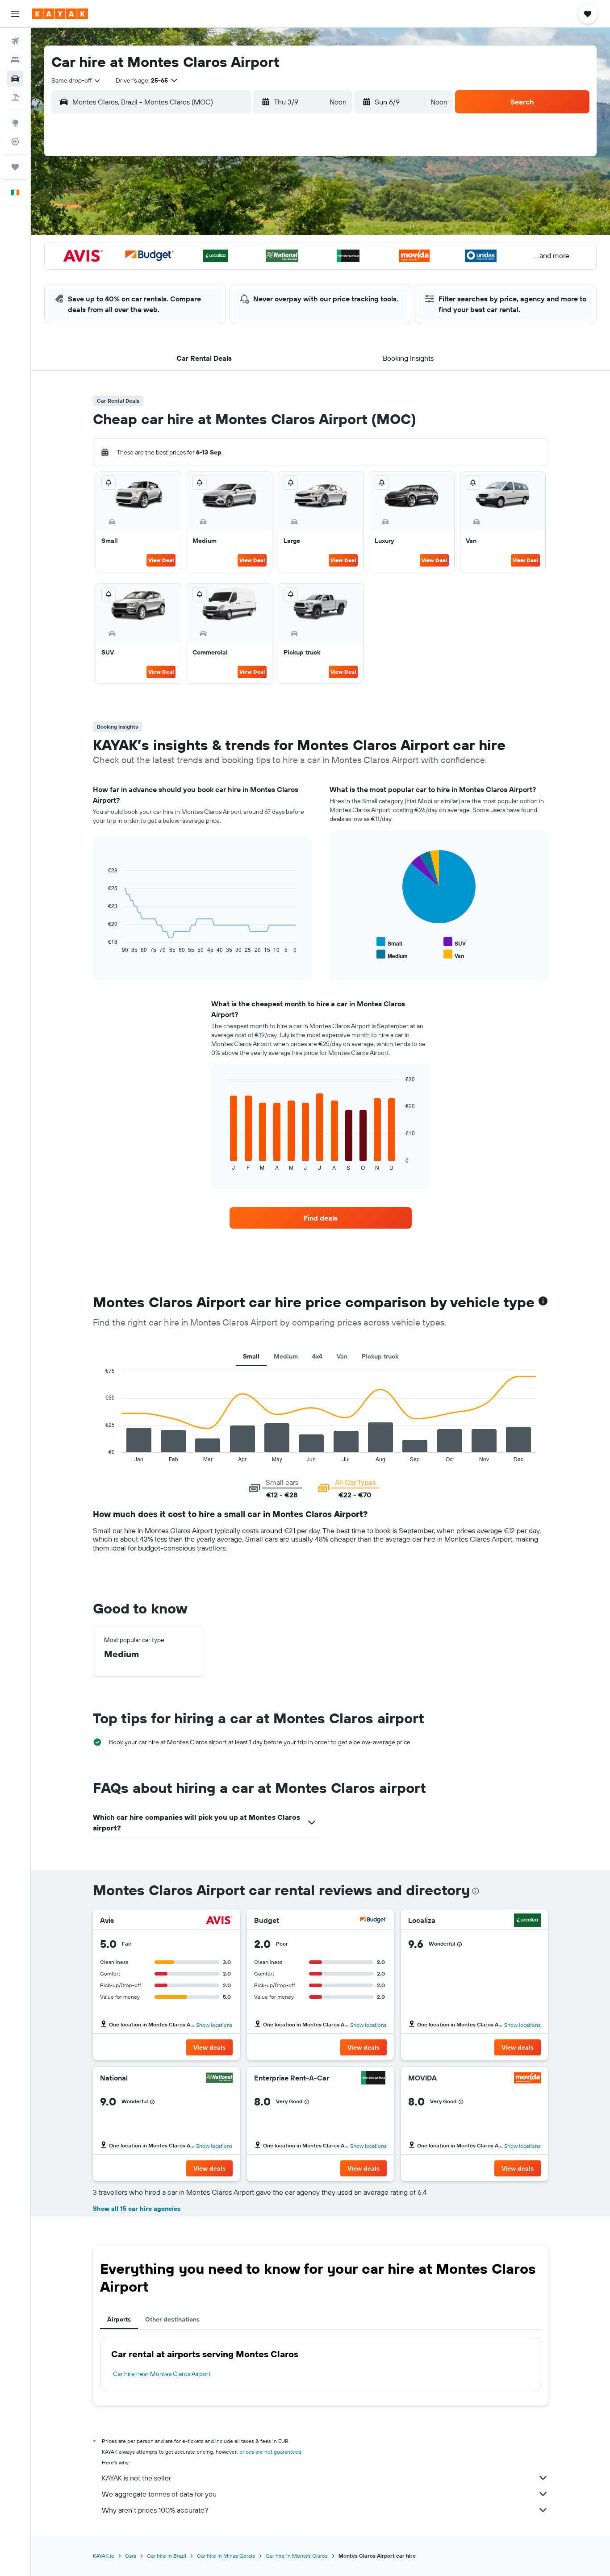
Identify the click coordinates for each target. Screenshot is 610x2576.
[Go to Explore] (15, 123)
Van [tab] (342, 1356)
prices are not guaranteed (270, 2452)
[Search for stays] (15, 60)
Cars (131, 2556)
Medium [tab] (286, 1356)
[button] (15, 14)
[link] (321, 1218)
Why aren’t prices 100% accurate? (155, 2510)
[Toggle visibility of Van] (454, 955)
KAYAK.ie (104, 2556)
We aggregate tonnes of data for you (159, 2494)
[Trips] (15, 167)
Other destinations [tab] (172, 2319)
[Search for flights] (15, 41)
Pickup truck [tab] (380, 1356)
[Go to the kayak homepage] (60, 14)
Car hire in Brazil (167, 2556)
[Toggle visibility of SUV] (455, 942)
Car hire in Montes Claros (297, 2556)
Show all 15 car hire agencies (137, 2209)
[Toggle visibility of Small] (389, 942)
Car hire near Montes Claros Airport (162, 2374)
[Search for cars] (15, 79)
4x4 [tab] (317, 1356)
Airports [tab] (119, 2319)
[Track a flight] (15, 142)
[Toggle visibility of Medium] (392, 955)
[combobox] (76, 80)
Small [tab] (251, 1356)
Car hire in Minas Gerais (226, 2556)
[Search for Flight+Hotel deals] (15, 97)
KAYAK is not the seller (136, 2478)
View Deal (161, 560)
